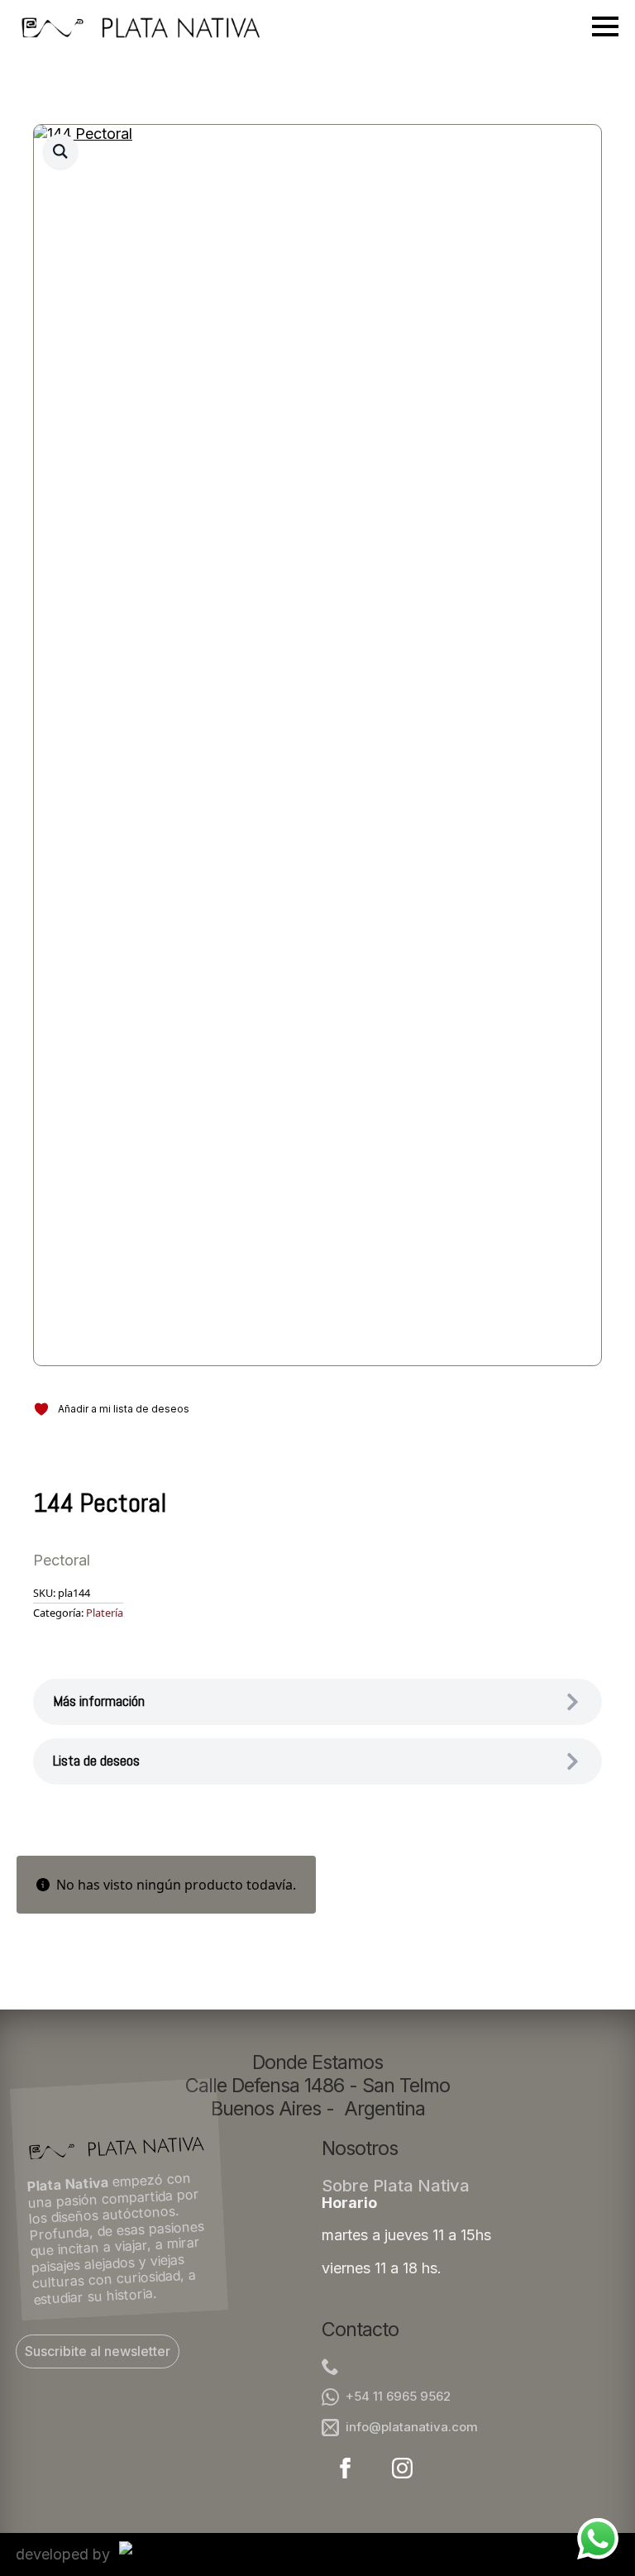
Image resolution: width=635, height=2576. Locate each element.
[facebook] (345, 2468)
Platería (105, 1613)
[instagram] (402, 2468)
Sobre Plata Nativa (396, 2186)
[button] (60, 151)
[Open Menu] (605, 26)
